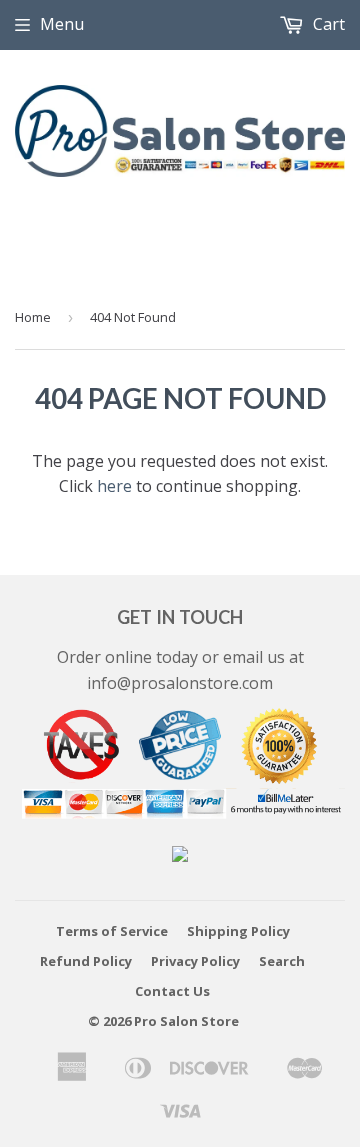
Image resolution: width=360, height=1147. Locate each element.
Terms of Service (112, 931)
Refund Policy (86, 961)
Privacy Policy (195, 961)
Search (282, 961)
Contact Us (172, 991)
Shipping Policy (238, 931)
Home (33, 317)
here (114, 486)
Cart (327, 24)
